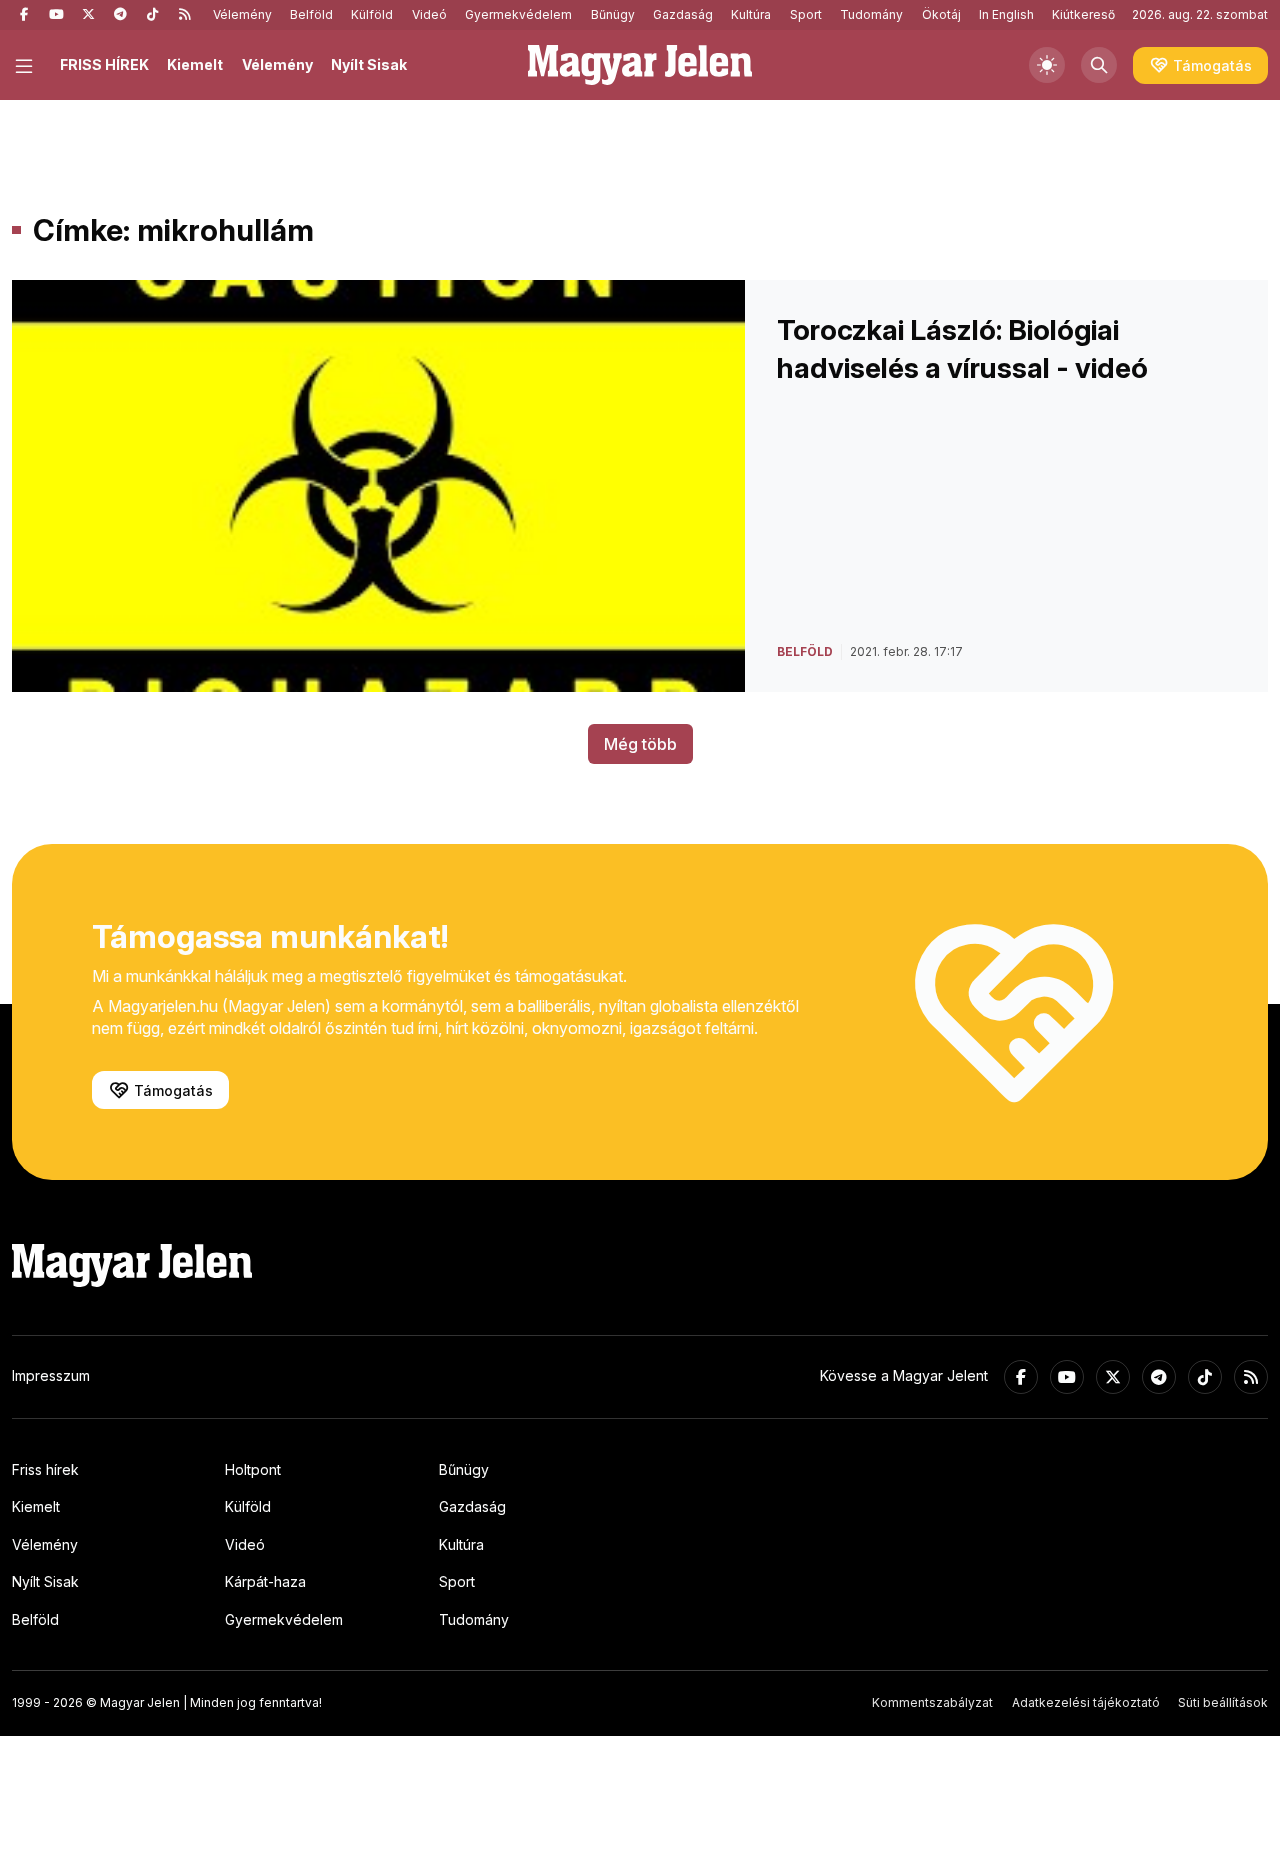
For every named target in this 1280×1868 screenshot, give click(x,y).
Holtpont (253, 1469)
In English (1006, 14)
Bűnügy (613, 14)
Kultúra (751, 14)
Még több (640, 744)
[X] (88, 15)
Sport (806, 14)
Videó (429, 14)
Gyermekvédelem (518, 14)
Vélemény (242, 14)
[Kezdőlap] (640, 65)
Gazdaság (683, 14)
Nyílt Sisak (369, 64)
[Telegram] (120, 15)
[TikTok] (152, 15)
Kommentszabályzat (932, 1702)
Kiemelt (195, 64)
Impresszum (51, 1375)
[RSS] (184, 15)
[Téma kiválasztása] (1047, 65)
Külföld (372, 14)
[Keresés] (1099, 65)
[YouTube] (56, 15)
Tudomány (871, 14)
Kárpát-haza (265, 1581)
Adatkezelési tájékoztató (1086, 1702)
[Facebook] (24, 15)
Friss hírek (45, 1469)
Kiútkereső (1083, 14)
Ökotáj (941, 14)
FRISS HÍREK (104, 64)
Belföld (311, 14)
